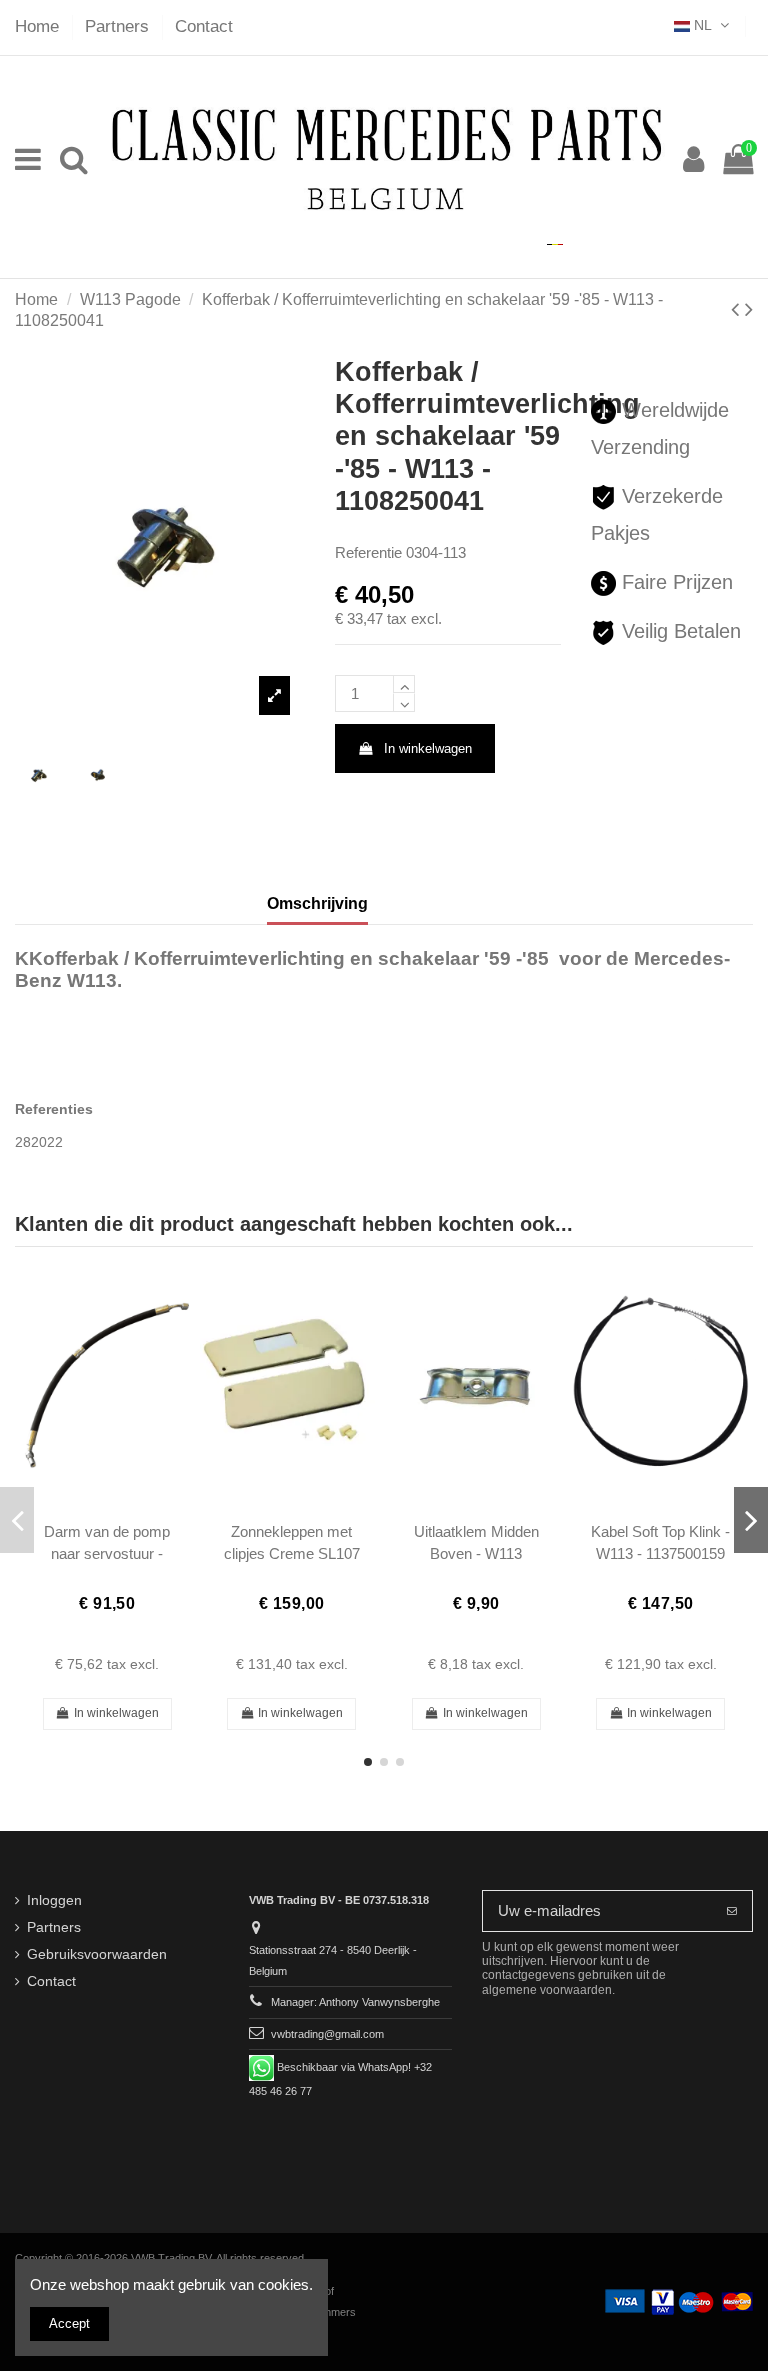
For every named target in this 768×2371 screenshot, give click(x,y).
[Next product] (749, 309)
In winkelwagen (428, 748)
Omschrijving (317, 903)
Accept (69, 2323)
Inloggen (54, 1900)
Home (39, 26)
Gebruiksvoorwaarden (97, 1954)
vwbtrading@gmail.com (327, 2034)
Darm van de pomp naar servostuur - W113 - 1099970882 (107, 1553)
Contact (204, 26)
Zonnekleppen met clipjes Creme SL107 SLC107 (292, 1553)
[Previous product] (738, 309)
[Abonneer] (732, 1911)
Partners (119, 26)
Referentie (368, 552)
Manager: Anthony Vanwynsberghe (355, 2002)
